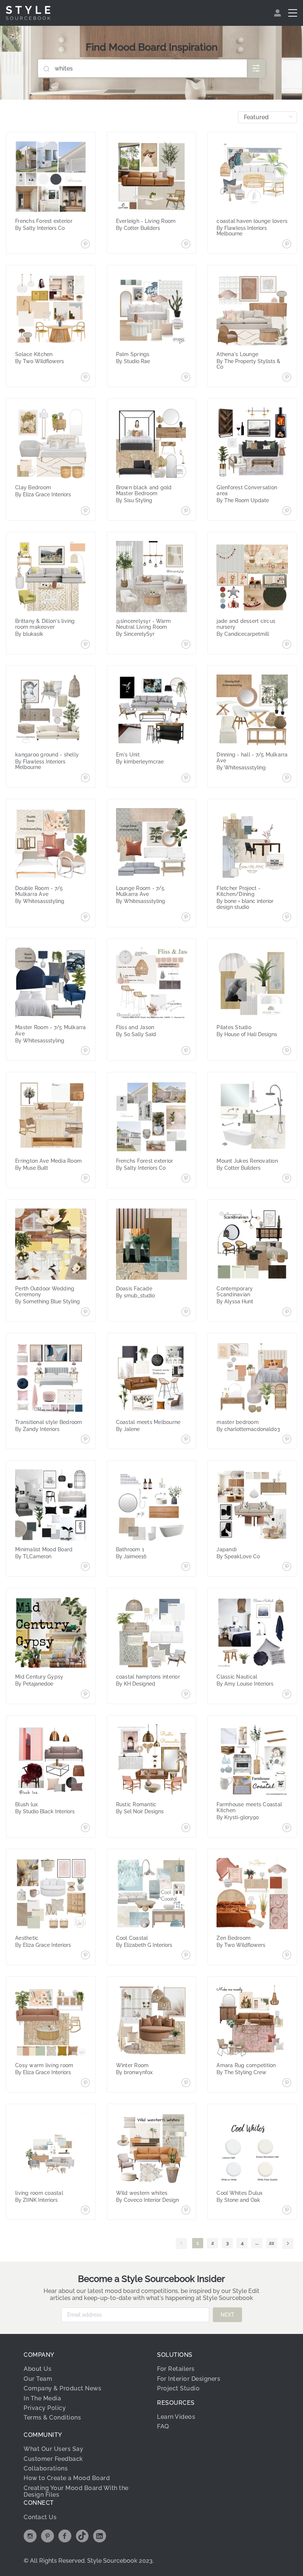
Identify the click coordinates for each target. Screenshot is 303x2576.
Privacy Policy (45, 2408)
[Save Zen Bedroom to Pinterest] (287, 1956)
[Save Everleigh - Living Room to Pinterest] (186, 245)
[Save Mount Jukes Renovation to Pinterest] (287, 1179)
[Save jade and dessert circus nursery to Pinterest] (287, 645)
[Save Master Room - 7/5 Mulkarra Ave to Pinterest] (85, 1051)
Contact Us (40, 2517)
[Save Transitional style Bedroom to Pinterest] (85, 1440)
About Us (38, 2369)
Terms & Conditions (52, 2418)
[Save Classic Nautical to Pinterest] (287, 1695)
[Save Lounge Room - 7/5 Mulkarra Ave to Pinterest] (186, 918)
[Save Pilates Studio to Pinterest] (287, 1051)
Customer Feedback (53, 2459)
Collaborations (46, 2468)
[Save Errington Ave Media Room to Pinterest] (85, 1179)
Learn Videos (176, 2417)
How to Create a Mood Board (67, 2478)
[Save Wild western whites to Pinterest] (186, 2211)
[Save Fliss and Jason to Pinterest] (186, 1051)
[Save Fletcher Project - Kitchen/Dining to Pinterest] (287, 918)
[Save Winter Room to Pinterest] (186, 2083)
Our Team (38, 2379)
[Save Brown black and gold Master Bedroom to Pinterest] (186, 511)
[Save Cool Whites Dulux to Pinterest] (287, 2211)
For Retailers (176, 2369)
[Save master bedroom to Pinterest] (287, 1440)
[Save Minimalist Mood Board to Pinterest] (85, 1567)
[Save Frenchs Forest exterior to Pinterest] (85, 245)
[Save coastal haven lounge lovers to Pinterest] (287, 245)
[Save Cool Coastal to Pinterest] (186, 1956)
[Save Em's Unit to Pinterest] (186, 779)
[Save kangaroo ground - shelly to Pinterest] (85, 779)
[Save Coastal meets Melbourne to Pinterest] (186, 1440)
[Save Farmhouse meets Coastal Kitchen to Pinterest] (287, 1828)
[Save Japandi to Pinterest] (287, 1567)
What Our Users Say (53, 2449)
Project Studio (178, 2388)
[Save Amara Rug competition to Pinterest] (287, 2083)
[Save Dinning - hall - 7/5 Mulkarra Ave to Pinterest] (287, 779)
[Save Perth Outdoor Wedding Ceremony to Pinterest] (85, 1313)
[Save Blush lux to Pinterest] (85, 1828)
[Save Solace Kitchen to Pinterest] (85, 378)
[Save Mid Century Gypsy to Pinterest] (85, 1695)
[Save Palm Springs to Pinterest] (186, 378)
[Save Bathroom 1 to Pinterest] (186, 1567)
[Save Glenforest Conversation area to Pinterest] (287, 511)
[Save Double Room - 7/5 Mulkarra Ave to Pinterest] (85, 918)
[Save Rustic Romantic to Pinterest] (186, 1828)
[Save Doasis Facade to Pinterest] (186, 1313)
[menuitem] (278, 13)
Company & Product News (62, 2388)
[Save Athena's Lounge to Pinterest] (287, 378)
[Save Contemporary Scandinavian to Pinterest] (287, 1313)
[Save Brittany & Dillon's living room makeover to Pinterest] (85, 645)
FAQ (163, 2426)
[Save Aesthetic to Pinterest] (85, 1956)
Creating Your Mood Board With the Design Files (76, 2491)
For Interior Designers (189, 2379)
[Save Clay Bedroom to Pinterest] (85, 511)
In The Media (42, 2398)
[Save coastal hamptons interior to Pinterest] (186, 1695)
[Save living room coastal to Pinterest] (85, 2211)
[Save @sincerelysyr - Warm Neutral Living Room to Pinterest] (186, 645)
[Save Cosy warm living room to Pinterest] (85, 2083)
